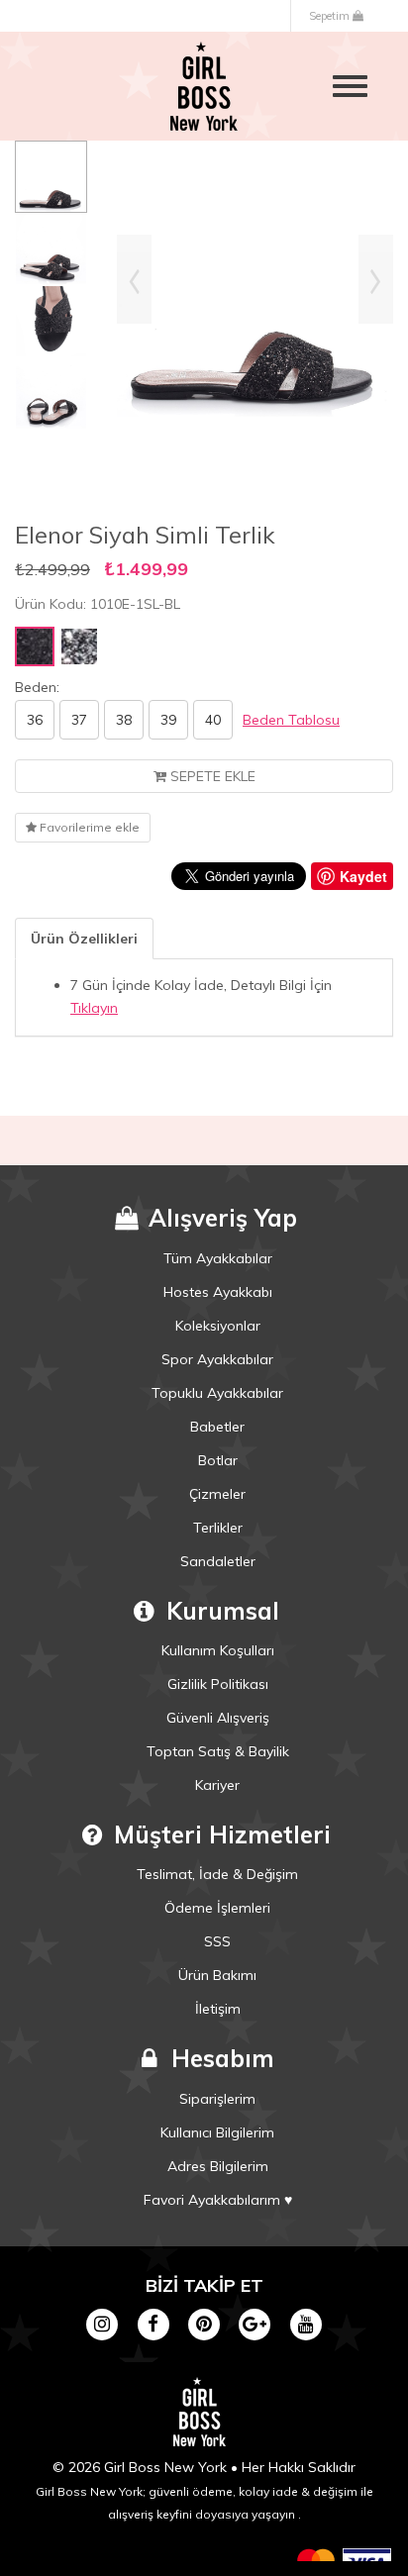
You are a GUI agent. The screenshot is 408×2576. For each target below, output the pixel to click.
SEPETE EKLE (211, 776)
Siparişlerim (217, 2099)
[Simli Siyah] (35, 646)
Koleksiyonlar (218, 1326)
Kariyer (217, 1785)
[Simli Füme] (79, 646)
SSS (217, 1941)
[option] (51, 177)
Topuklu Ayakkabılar (217, 1393)
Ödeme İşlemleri (217, 1908)
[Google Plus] (255, 2323)
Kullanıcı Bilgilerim (217, 2132)
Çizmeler (217, 1494)
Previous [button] (134, 279)
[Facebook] (153, 2323)
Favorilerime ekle (88, 827)
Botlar (218, 1460)
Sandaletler (218, 1561)
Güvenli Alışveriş (218, 1718)
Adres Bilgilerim (218, 2166)
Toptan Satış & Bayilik (218, 1751)
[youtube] (306, 2323)
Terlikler (218, 1528)
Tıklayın (94, 1008)
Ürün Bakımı (217, 1975)
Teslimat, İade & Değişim (217, 1874)
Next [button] (376, 279)
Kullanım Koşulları (218, 1650)
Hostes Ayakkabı (218, 1292)
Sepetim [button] (331, 16)
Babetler (217, 1427)
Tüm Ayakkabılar (218, 1258)
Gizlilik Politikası (218, 1684)
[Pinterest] (204, 2323)
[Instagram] (102, 2323)
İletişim (218, 2009)
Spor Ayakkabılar (217, 1359)
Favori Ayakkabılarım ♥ (218, 2200)
